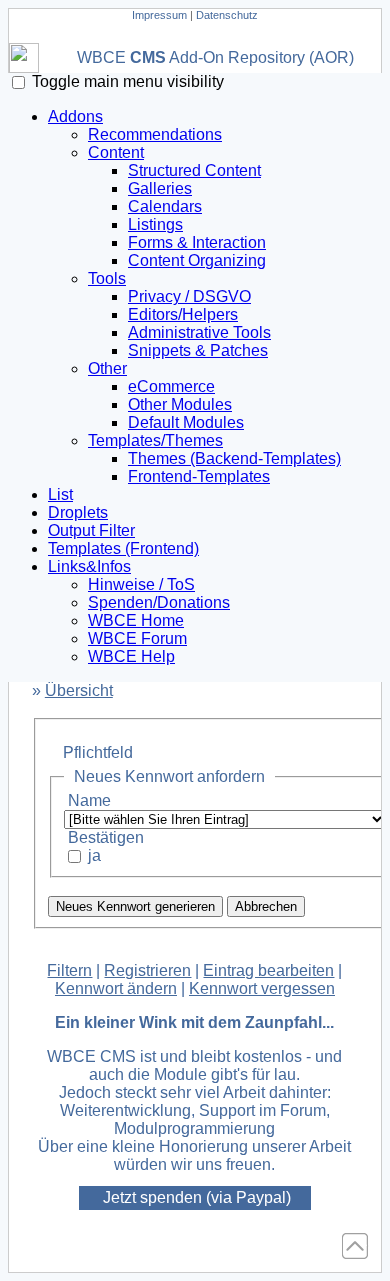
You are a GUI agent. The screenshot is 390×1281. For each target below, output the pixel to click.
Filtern (69, 970)
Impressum (159, 15)
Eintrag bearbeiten (268, 970)
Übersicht (79, 690)
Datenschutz (227, 15)
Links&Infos (89, 566)
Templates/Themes (155, 440)
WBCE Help (131, 656)
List (60, 494)
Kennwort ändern (116, 988)
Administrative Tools (199, 332)
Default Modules (186, 422)
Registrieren (147, 970)
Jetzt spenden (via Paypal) (197, 1198)
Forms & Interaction (197, 242)
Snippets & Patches (198, 350)
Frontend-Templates (199, 476)
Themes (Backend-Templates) (234, 458)
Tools (107, 278)
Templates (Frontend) (123, 548)
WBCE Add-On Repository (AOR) (215, 57)
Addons (75, 116)
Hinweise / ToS (141, 584)
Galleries (160, 188)
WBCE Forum (137, 638)
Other (107, 368)
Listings (155, 224)
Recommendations (155, 134)
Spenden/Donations (159, 602)
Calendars (165, 206)
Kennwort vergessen (262, 988)
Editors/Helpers (183, 314)
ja (94, 855)
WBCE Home (136, 620)
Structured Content (194, 170)
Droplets (78, 512)
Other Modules (180, 404)
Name (89, 800)
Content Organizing (197, 260)
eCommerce (171, 386)
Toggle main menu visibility (128, 81)
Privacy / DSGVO (189, 296)
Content (116, 152)
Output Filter (91, 530)
